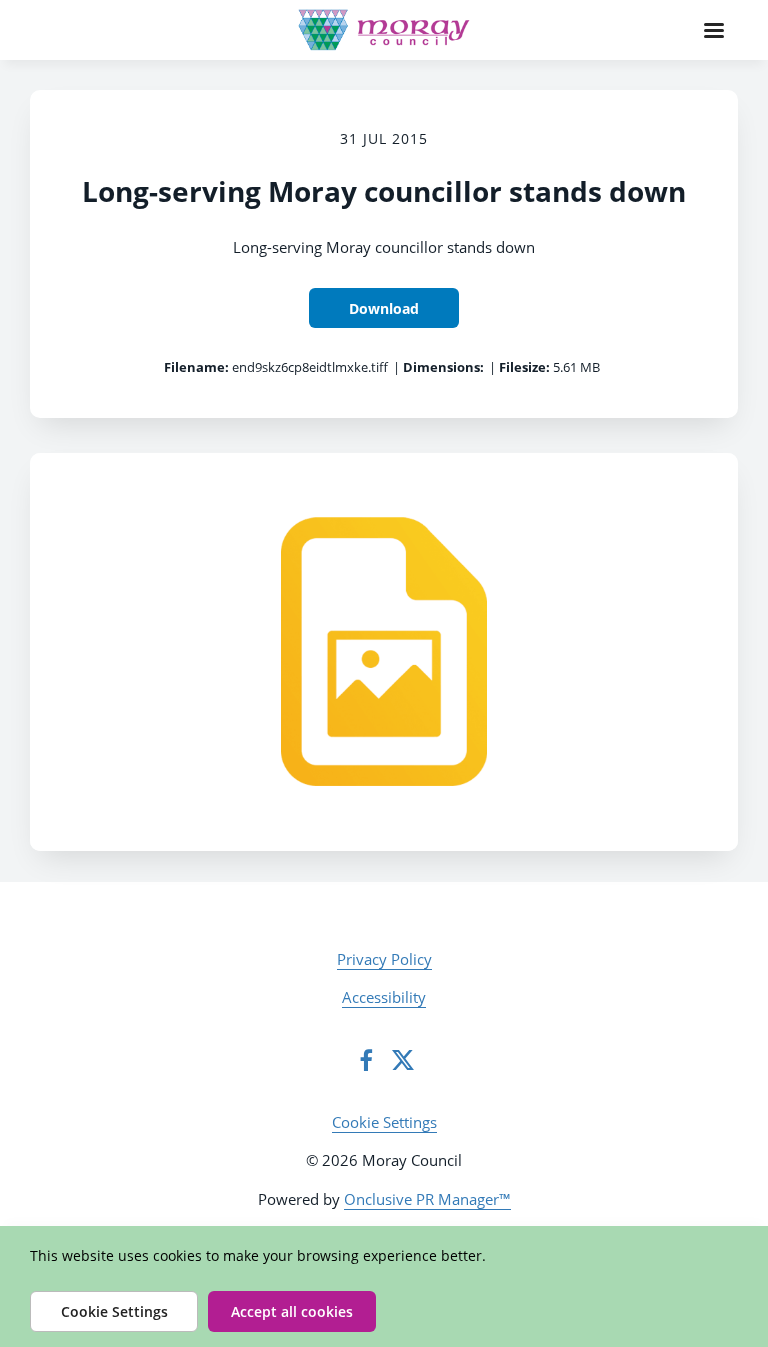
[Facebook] (366, 1060)
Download (384, 308)
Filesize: (524, 367)
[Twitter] (403, 1060)
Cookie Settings (384, 1122)
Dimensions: (443, 367)
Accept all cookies (292, 1311)
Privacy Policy (384, 959)
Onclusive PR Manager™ (427, 1199)
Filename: (196, 367)
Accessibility (384, 997)
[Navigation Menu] (714, 30)
